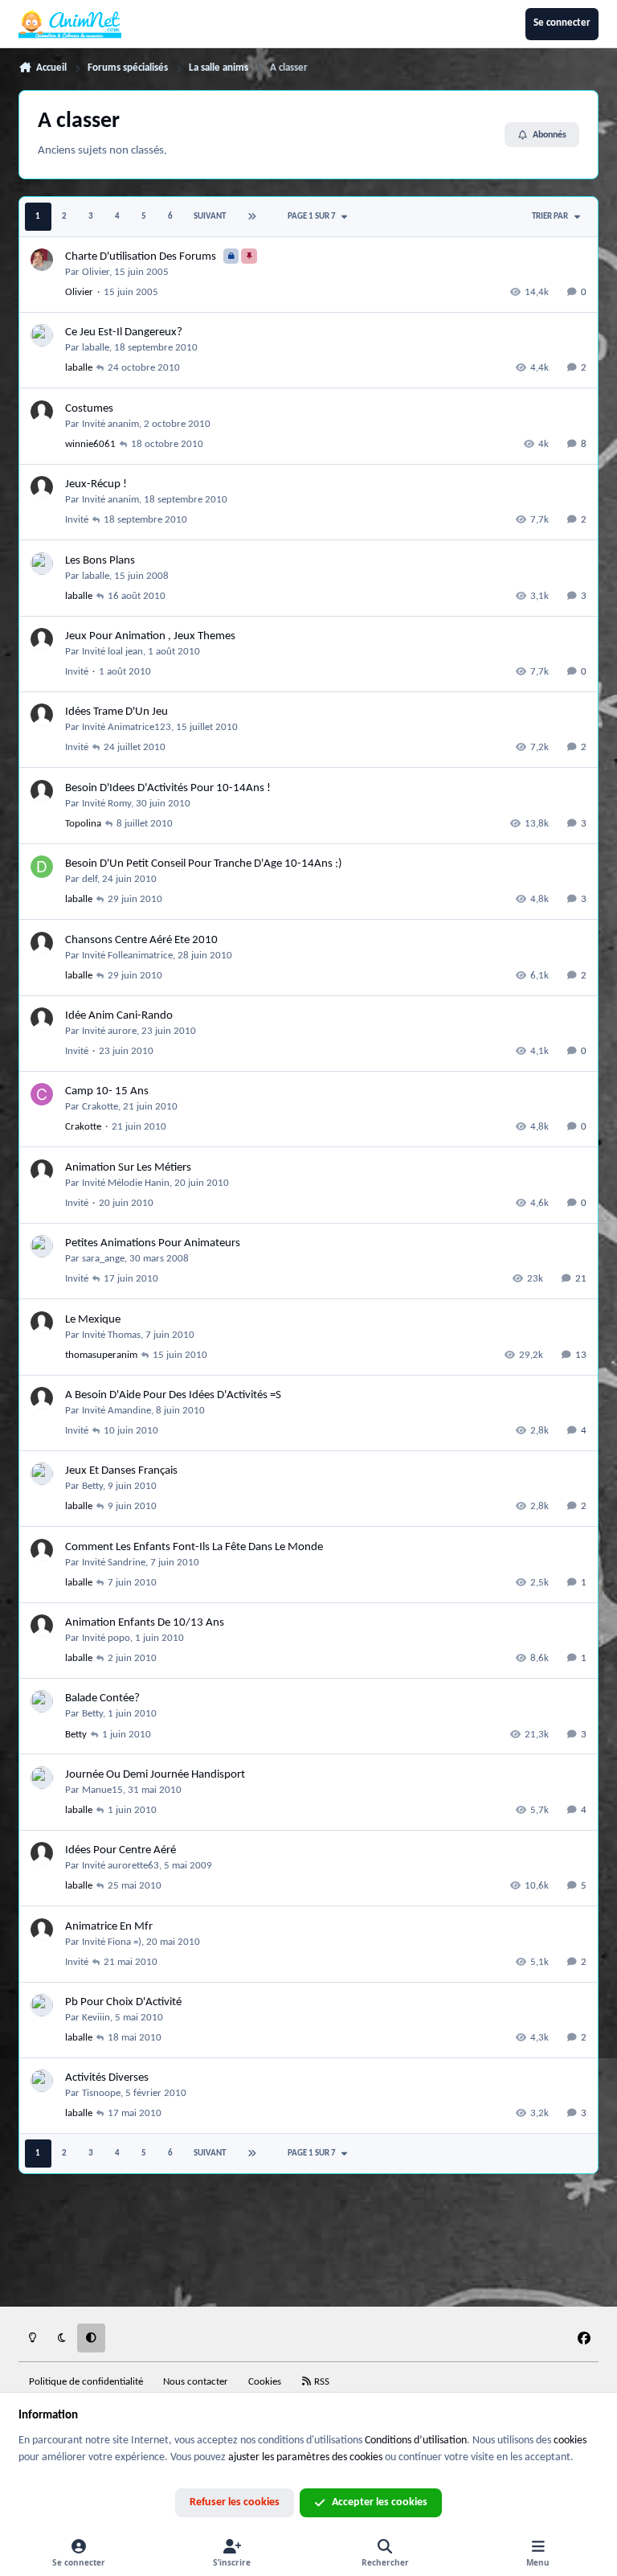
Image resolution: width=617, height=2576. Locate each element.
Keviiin (96, 2018)
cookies (570, 2441)
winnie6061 (90, 444)
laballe (96, 348)
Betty (92, 1486)
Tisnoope (101, 2093)
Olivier (96, 272)
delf (90, 879)
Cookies (265, 2382)
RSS (321, 2382)
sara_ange (103, 1259)
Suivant (210, 217)
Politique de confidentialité (86, 2382)
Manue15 (102, 1790)
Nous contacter (196, 2382)
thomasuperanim (101, 1355)
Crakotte (100, 1107)
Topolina (83, 824)
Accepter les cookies (380, 2502)
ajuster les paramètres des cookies (305, 2457)
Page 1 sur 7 (312, 217)
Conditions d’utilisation (416, 2441)
